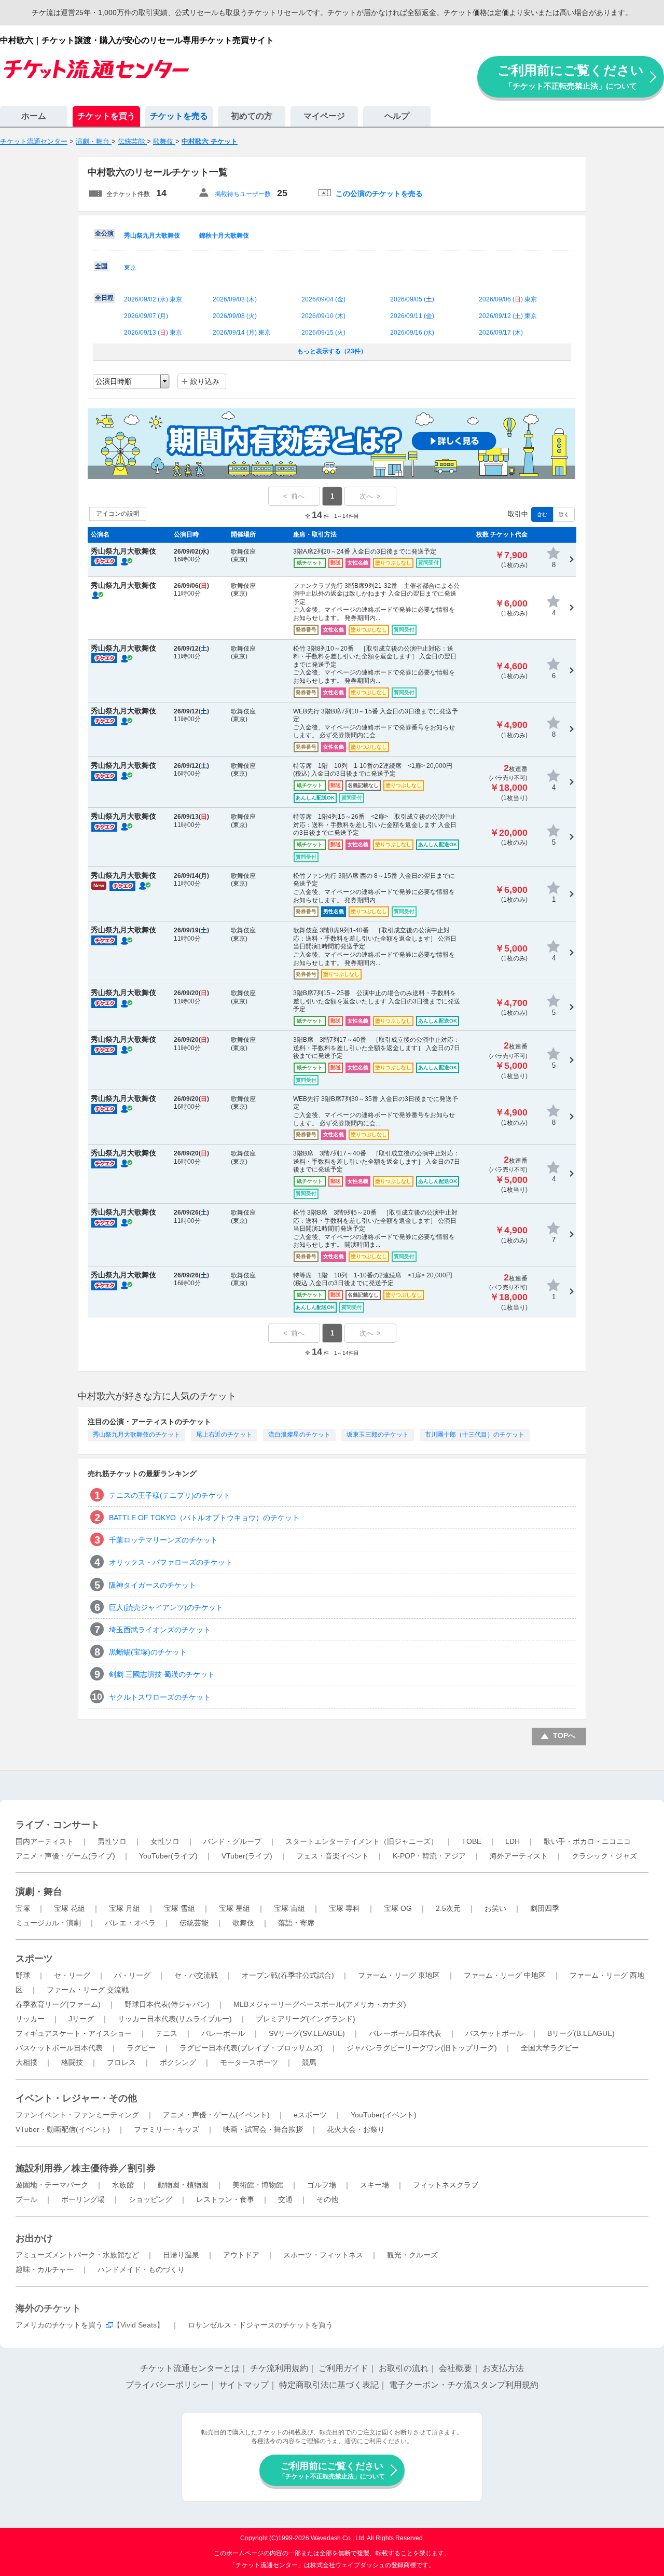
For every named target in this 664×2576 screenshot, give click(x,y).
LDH (513, 1841)
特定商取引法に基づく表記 (329, 2385)
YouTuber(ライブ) (168, 1856)
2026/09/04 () (323, 299)
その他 (327, 2199)
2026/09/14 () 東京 (242, 333)
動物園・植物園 (183, 2185)
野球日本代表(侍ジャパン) (167, 2004)
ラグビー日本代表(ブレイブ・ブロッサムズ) (251, 2048)
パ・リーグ (132, 1975)
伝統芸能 (194, 1923)
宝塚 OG (398, 1908)
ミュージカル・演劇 (48, 1923)
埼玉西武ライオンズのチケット (160, 1630)
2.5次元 (448, 1908)
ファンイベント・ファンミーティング (77, 2115)
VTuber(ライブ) (247, 1856)
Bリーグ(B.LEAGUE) (581, 2033)
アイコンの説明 (118, 514)
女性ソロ (165, 1841)
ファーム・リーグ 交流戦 (88, 1990)
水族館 (123, 2185)
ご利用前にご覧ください (571, 77)
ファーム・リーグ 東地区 (399, 1975)
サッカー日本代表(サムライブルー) (175, 2019)
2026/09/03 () (235, 299)
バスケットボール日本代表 (59, 2048)
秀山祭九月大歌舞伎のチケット (136, 1435)
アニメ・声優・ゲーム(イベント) (216, 2115)
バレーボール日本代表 (405, 2033)
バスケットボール (494, 2033)
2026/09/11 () (412, 316)
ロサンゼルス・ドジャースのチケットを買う (260, 2325)
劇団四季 (545, 1908)
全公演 (104, 233)
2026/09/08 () (235, 316)
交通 (285, 2199)
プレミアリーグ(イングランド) (306, 2019)
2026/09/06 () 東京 (508, 299)
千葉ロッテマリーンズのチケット (163, 1540)
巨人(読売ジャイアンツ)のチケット (166, 1607)
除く (564, 514)
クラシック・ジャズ (604, 1856)
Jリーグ (81, 2019)
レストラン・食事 (225, 2199)
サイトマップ (244, 2385)
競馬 (309, 2062)
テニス (167, 2033)
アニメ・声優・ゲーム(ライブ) (65, 1856)
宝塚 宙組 (289, 1908)
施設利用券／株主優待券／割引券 (86, 2168)
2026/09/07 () (146, 316)
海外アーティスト (519, 1856)
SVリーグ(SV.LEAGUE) (307, 2033)
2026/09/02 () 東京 (153, 299)
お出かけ (34, 2238)
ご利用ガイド (343, 2368)
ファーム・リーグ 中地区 (505, 1975)
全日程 (104, 298)
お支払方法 (503, 2368)
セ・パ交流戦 (196, 1975)
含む (542, 514)
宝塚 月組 (125, 1908)
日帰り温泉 (181, 2255)
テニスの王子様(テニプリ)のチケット (170, 1495)
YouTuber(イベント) (384, 2115)
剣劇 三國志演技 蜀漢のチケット (162, 1674)
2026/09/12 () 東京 (508, 316)
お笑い (495, 1908)
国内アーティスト (45, 1841)
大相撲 (26, 2062)
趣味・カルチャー (45, 2269)
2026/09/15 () (323, 333)
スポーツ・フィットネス (323, 2255)
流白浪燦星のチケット (299, 1435)
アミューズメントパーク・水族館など (77, 2255)
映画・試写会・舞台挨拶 (263, 2129)
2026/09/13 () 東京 (153, 333)
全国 (101, 266)
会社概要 (455, 2368)
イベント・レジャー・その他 (76, 2098)
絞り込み (205, 381)
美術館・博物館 (258, 2185)
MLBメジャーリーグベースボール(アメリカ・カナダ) (320, 2004)
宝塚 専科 (344, 1908)
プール (26, 2199)
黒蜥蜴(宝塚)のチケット (148, 1652)
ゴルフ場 (322, 2185)
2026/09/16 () (412, 333)
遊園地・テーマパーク (52, 2185)
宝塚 (23, 1908)
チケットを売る (179, 116)
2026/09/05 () (412, 299)
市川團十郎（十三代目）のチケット (475, 1435)
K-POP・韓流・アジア (429, 1856)
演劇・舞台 (39, 1892)
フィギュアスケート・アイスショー (74, 2033)
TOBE (472, 1841)
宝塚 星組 (234, 1908)
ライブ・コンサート (58, 1825)
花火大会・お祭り (356, 2129)
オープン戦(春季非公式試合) (288, 1975)
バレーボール (223, 2033)
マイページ (324, 116)
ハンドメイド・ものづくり (141, 2269)
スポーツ (34, 1959)
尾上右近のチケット (224, 1435)
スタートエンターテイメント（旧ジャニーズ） (362, 1841)
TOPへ (564, 1735)
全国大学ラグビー (550, 2048)
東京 (130, 268)
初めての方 (252, 116)
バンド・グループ (232, 1841)
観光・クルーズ (412, 2255)
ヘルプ (397, 116)
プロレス (121, 2062)
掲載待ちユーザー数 (243, 194)
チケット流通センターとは (190, 2368)
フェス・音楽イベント (333, 1856)
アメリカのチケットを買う (59, 2325)
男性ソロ (112, 1841)
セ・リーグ (72, 1975)
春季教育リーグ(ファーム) (58, 2004)
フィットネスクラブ (446, 2185)
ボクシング (178, 2062)
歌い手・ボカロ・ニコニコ (587, 1841)
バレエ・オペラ (130, 1923)
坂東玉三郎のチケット (378, 1435)
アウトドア (241, 2255)
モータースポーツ (249, 2062)
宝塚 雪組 (179, 1908)
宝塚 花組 (70, 1908)
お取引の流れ (404, 2368)
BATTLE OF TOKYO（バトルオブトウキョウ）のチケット (204, 1518)
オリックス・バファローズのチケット (171, 1562)
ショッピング (150, 2199)
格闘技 (72, 2062)
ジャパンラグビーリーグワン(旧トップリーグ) (422, 2048)
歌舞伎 (243, 1923)
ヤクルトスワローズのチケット (160, 1697)
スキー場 (375, 2185)
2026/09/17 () (501, 333)
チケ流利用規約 (279, 2368)
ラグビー (141, 2048)
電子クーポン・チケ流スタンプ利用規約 (464, 2385)
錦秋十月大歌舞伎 (224, 236)
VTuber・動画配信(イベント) (63, 2129)
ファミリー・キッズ (167, 2129)
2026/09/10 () (323, 316)
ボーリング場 (83, 2199)
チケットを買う (106, 116)
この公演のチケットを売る (379, 194)
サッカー (30, 2019)
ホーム (34, 116)
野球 (23, 1975)
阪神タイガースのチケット (153, 1585)
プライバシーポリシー (167, 2385)
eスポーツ (310, 2115)
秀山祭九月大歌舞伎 (152, 236)
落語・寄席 (296, 1923)
